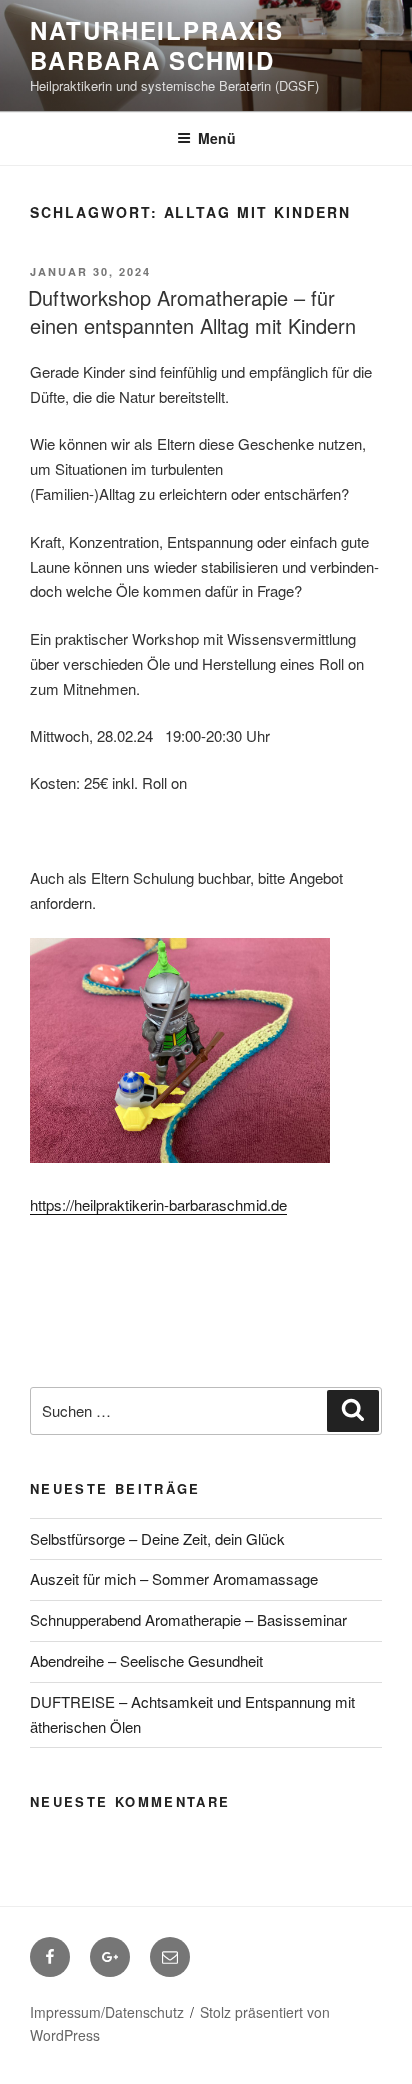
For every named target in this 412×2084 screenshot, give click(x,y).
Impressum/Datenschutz (107, 2012)
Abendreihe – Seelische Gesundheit (146, 1660)
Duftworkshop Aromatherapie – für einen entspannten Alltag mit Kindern (192, 311)
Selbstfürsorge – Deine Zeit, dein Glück (157, 1538)
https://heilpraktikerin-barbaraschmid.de (158, 1204)
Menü (217, 138)
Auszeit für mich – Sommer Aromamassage (174, 1578)
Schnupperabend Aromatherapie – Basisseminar (188, 1619)
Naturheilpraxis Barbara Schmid (157, 45)
